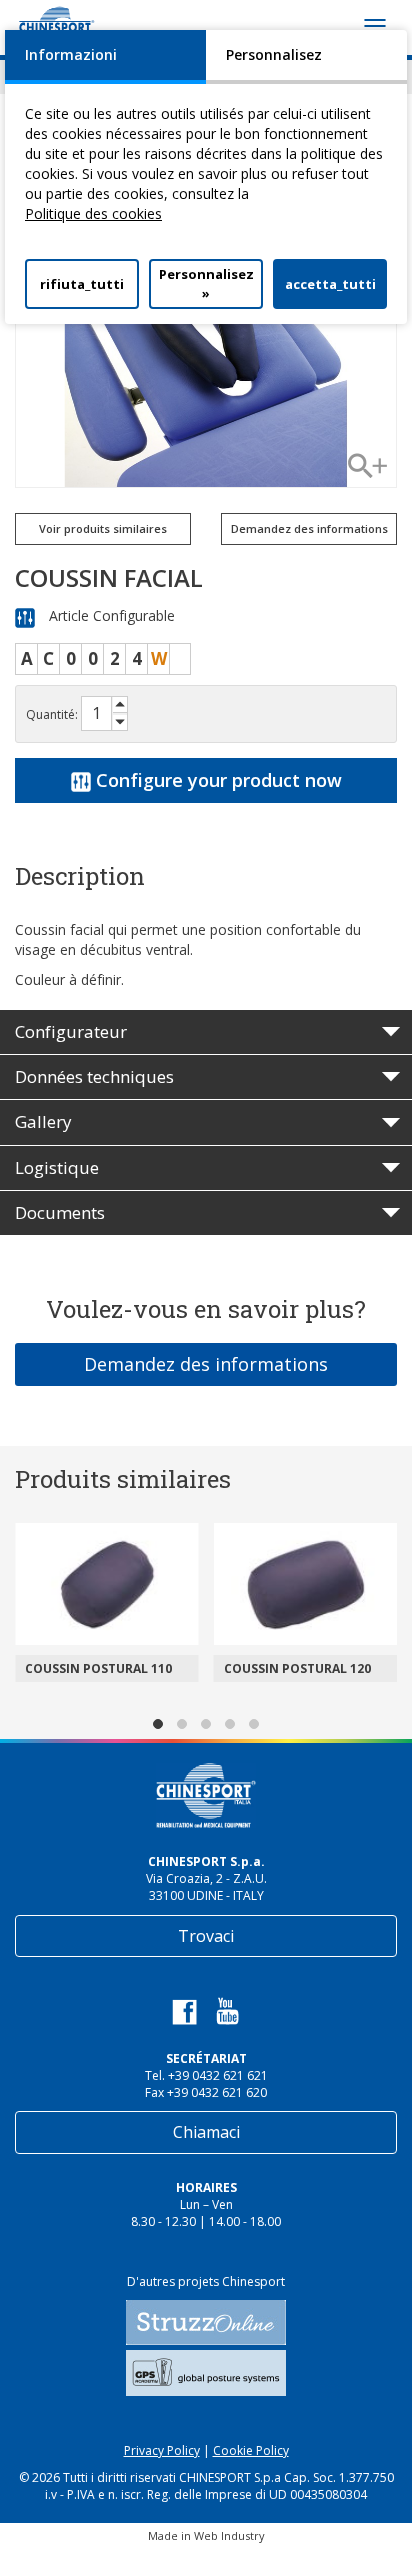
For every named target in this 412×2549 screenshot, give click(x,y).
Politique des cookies (93, 213)
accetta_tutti (330, 284)
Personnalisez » (206, 283)
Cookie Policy (251, 2450)
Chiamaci (206, 2132)
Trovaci (206, 1936)
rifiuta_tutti (82, 284)
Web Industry (229, 2535)
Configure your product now (216, 780)
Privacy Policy (162, 2450)
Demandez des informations (206, 1364)
